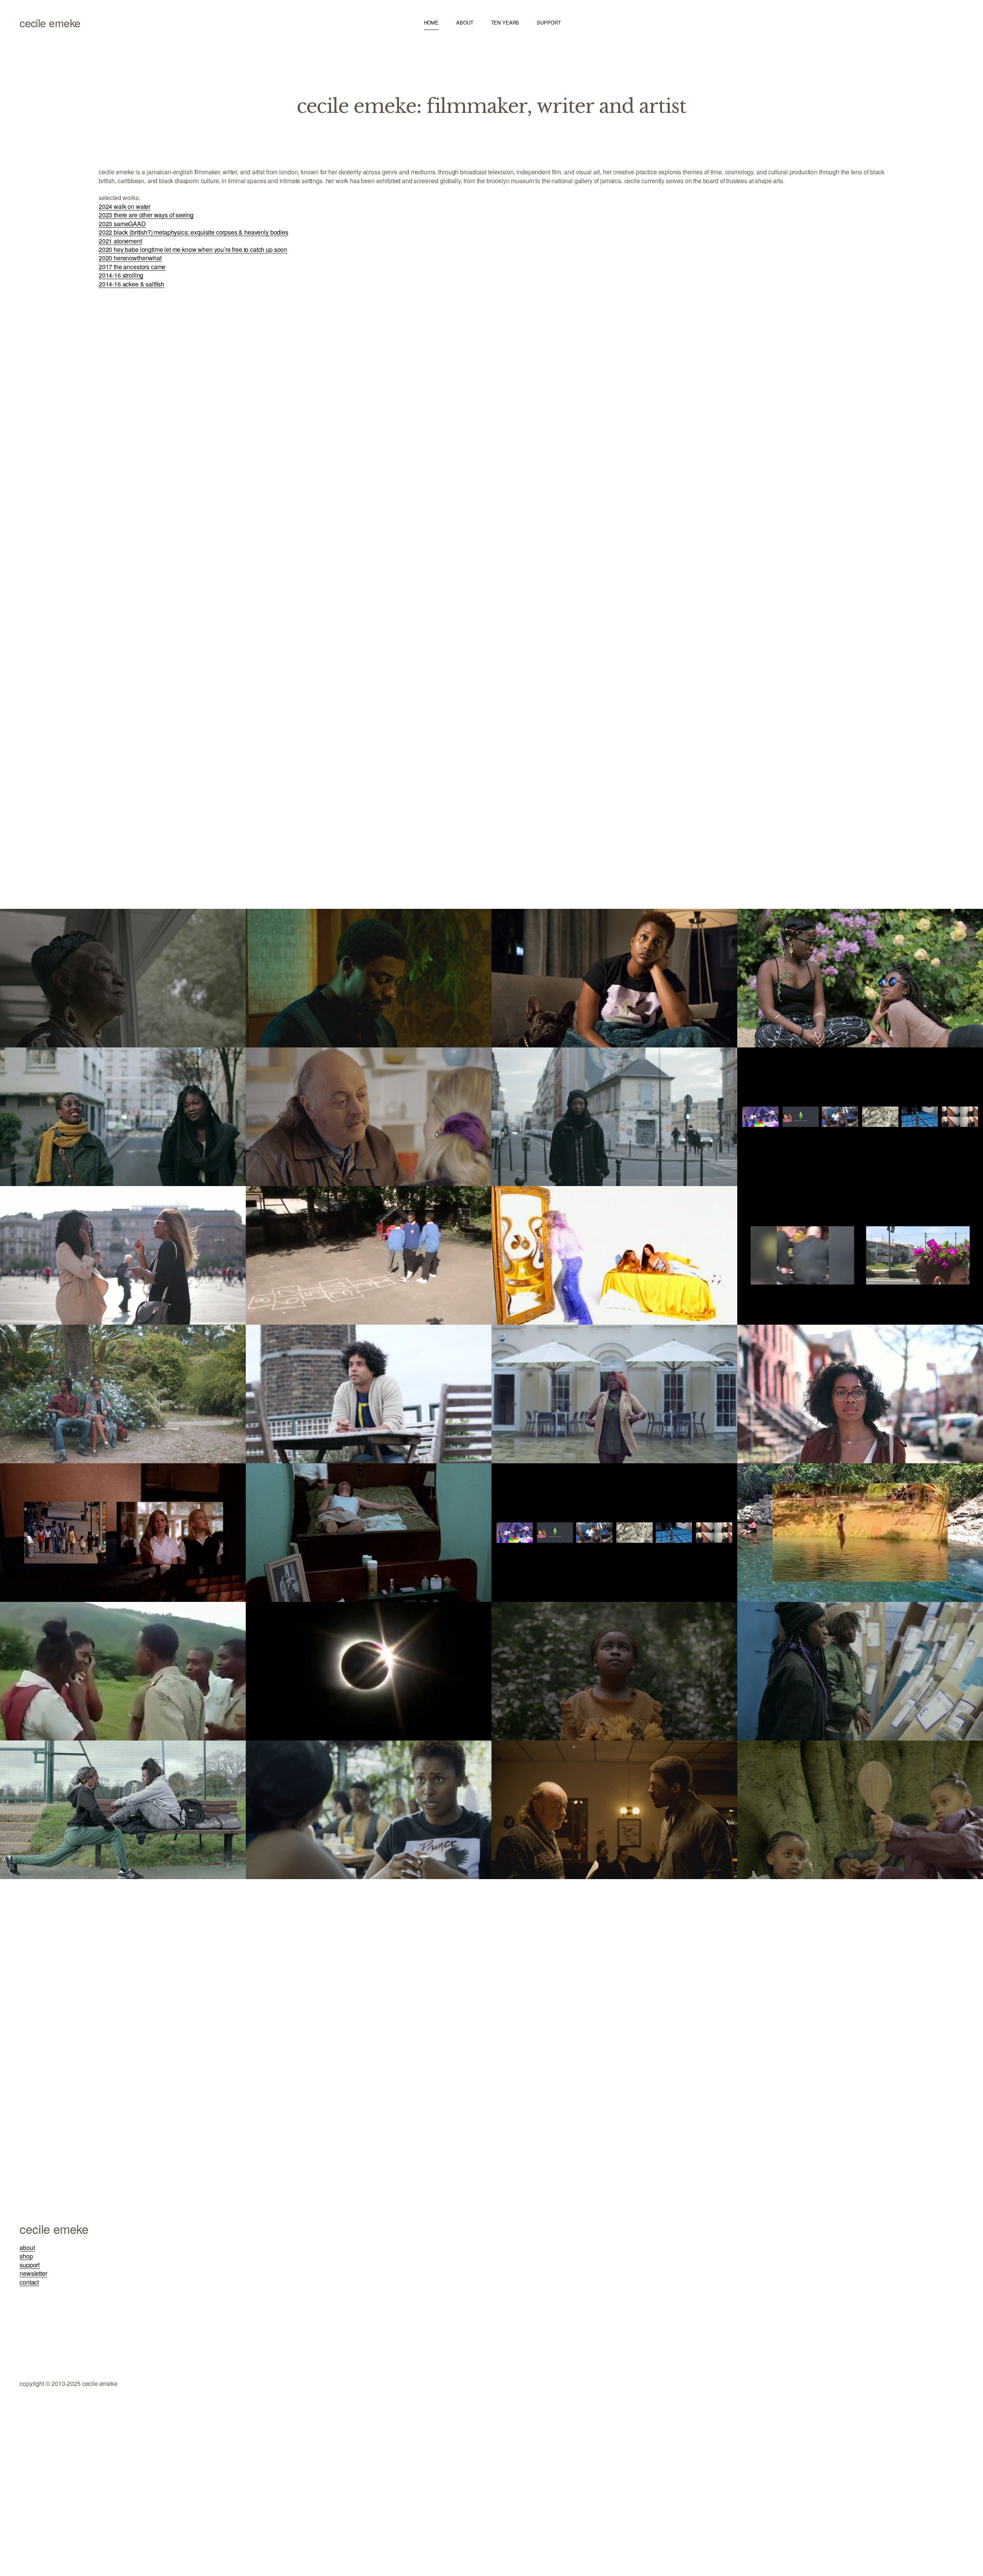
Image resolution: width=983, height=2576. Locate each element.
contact (29, 2282)
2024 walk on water (125, 206)
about (465, 22)
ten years (505, 22)
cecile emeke (50, 23)
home (431, 22)
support (549, 22)
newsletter (33, 2273)
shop (26, 2256)
